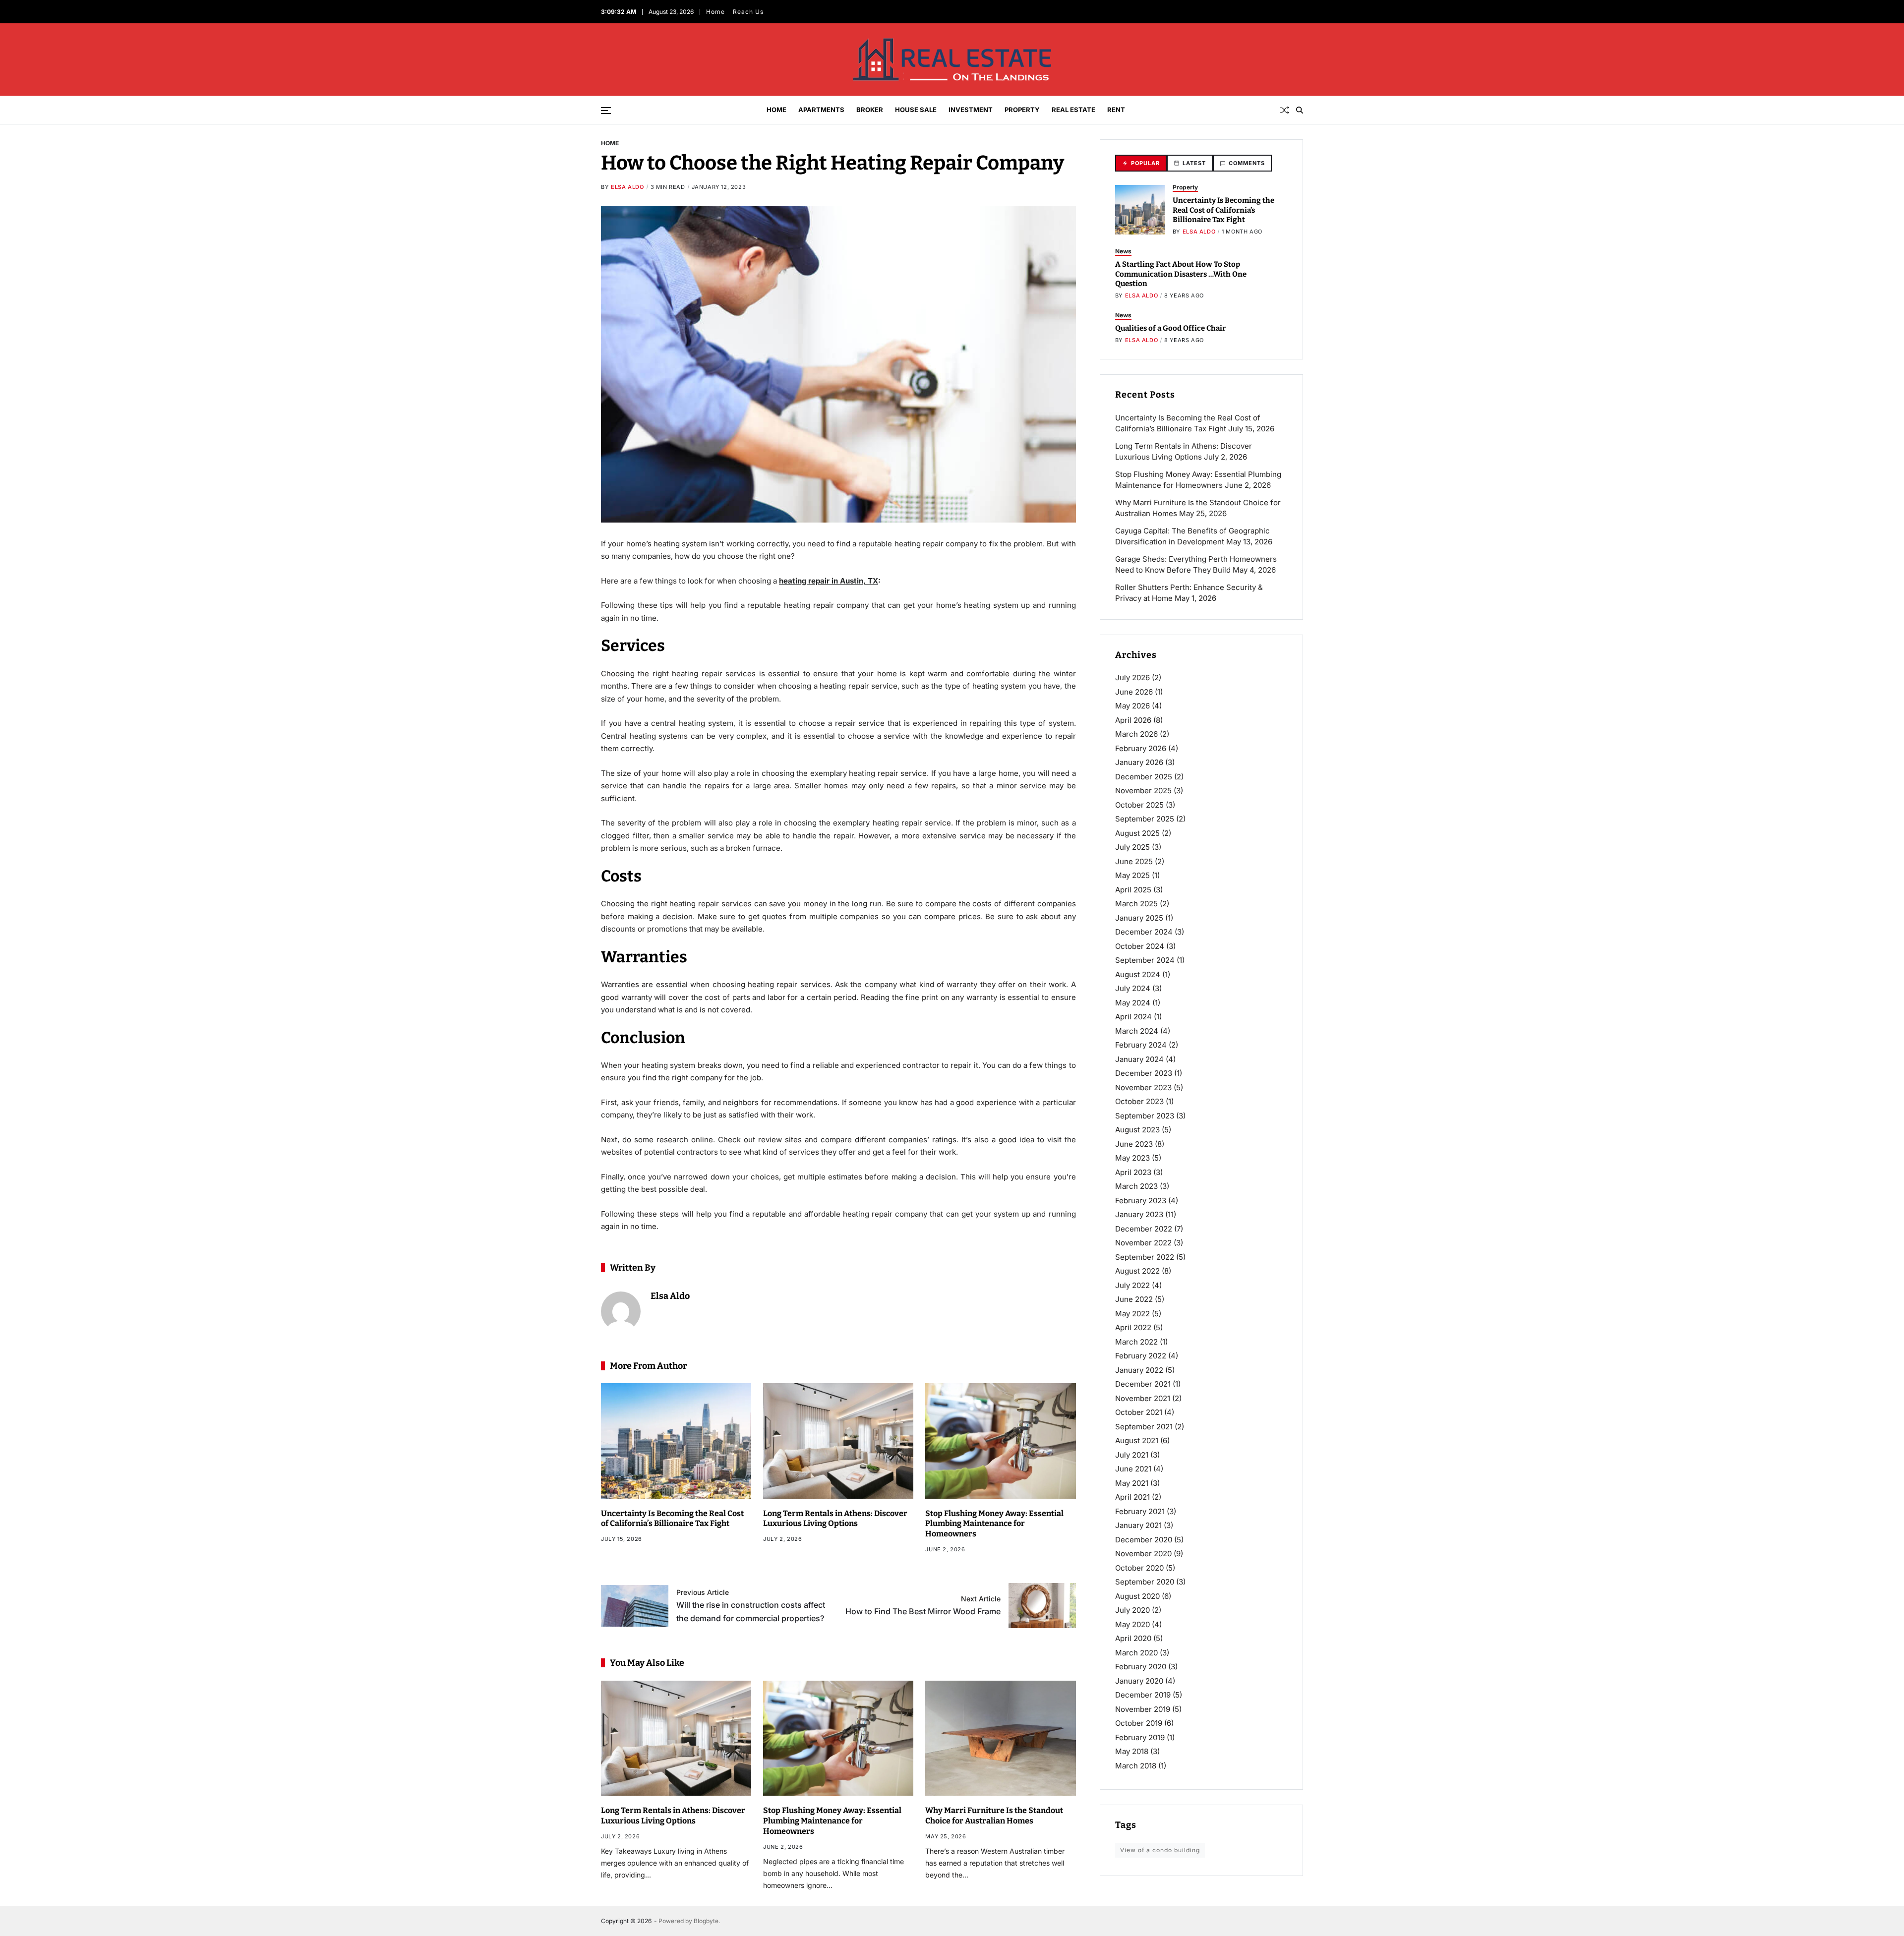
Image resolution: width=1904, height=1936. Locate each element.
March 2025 (1136, 904)
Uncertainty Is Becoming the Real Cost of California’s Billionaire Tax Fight (672, 1519)
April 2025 (1133, 890)
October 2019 (1139, 1723)
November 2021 (1143, 1398)
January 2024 (1139, 1059)
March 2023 (1136, 1186)
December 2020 (1144, 1540)
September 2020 (1145, 1582)
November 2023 (1143, 1087)
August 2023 (1137, 1130)
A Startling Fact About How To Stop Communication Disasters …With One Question (1181, 274)
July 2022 (1132, 1285)
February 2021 (1140, 1511)
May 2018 (1132, 1751)
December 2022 (1144, 1229)
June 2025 (1134, 861)
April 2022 (1133, 1327)
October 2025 (1139, 805)
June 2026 (1134, 692)
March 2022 (1136, 1342)
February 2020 (1141, 1667)
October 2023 (1139, 1101)
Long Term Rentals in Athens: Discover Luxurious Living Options (835, 1519)
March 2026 (1136, 734)
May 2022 (1132, 1314)
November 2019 (1143, 1709)
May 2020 (1132, 1624)
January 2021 (1138, 1525)
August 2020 (1137, 1596)
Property (1022, 110)
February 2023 (1141, 1201)
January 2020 (1139, 1681)
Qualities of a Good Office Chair (1170, 328)
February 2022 (1141, 1356)
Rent (1116, 110)
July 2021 (1132, 1455)
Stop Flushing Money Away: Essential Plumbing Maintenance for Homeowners (994, 1524)
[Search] (1300, 110)
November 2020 (1143, 1554)
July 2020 (1132, 1610)
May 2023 (1132, 1158)
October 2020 (1139, 1568)
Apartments (821, 110)
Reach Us (748, 12)
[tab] (1141, 163)
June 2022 (1134, 1299)
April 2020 (1133, 1638)
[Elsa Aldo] (621, 1311)
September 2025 (1145, 819)
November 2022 (1143, 1243)
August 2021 (1137, 1440)
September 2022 (1145, 1257)
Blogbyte (706, 1921)
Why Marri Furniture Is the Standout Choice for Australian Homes (994, 1816)
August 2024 (1138, 974)
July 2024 (1133, 988)
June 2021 (1133, 1469)
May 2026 (1132, 706)
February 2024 (1141, 1045)
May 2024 (1133, 1003)
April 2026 (1133, 720)
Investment (971, 110)
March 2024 (1137, 1031)
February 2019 (1140, 1737)
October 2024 (1140, 946)
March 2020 (1136, 1653)
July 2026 (1132, 677)
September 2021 (1144, 1427)
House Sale (916, 110)
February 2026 (1141, 748)
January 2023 (1139, 1214)
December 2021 (1143, 1384)
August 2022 (1137, 1271)
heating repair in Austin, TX (829, 581)
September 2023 (1145, 1116)
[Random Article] (1285, 110)
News (1123, 251)
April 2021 (1132, 1497)
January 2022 (1139, 1370)
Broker (870, 110)
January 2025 (1139, 918)
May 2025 (1132, 875)
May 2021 (1132, 1483)
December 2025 (1144, 777)
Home (715, 12)
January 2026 (1139, 762)
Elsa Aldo (627, 187)
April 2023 (1133, 1172)
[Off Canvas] (606, 111)
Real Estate (1073, 110)
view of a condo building (1160, 1850)
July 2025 (1132, 847)
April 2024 (1133, 1017)
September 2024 (1145, 960)
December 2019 (1143, 1695)
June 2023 (1134, 1144)
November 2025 (1143, 791)
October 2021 (1139, 1412)
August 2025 (1137, 833)
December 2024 (1144, 932)
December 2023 (1144, 1073)
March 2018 (1136, 1766)
